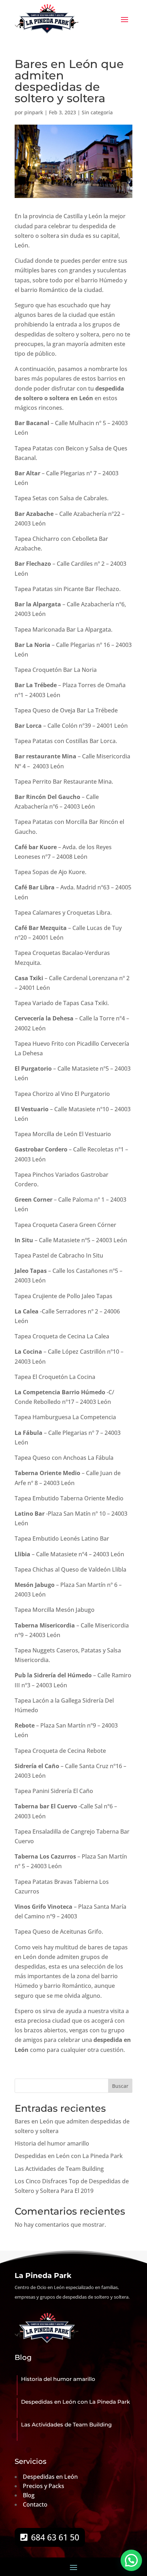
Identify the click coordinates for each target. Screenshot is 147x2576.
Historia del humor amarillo (52, 2143)
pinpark (34, 112)
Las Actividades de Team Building (59, 2169)
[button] (131, 2560)
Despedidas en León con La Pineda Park (69, 2156)
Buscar (120, 2086)
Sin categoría (97, 112)
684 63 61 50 (55, 2537)
